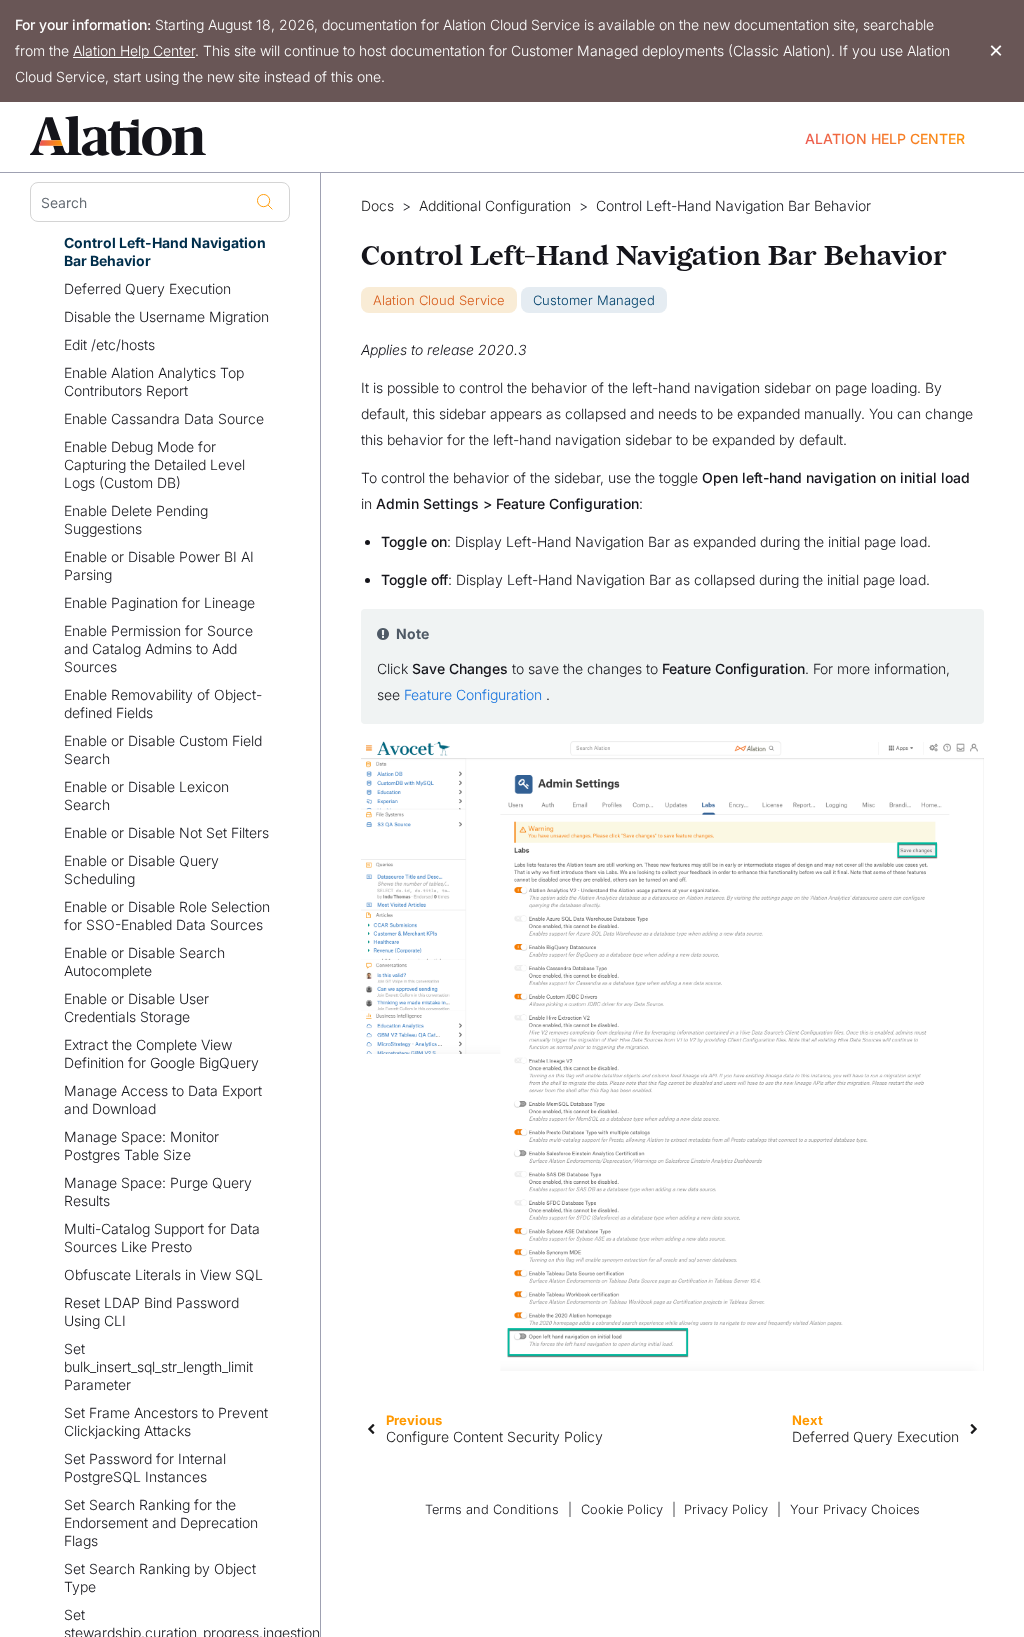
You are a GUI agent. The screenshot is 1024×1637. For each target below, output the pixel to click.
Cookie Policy (622, 1509)
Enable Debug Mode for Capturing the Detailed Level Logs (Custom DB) (154, 464)
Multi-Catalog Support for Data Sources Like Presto (162, 1237)
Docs (377, 206)
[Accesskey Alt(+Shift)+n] (974, 1428)
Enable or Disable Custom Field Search (163, 749)
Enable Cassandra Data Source (164, 418)
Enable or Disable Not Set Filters (166, 832)
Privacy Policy (726, 1509)
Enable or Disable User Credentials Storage (136, 1007)
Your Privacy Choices (855, 1509)
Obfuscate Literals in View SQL (163, 1274)
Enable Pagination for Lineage (159, 602)
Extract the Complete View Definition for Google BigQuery (161, 1053)
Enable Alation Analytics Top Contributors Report (154, 381)
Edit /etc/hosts (109, 344)
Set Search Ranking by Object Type (160, 1577)
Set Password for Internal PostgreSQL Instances (145, 1467)
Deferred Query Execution (147, 288)
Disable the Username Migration (166, 316)
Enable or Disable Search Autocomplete (144, 961)
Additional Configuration (495, 206)
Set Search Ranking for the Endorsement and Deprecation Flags (161, 1522)
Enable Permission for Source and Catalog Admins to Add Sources (158, 648)
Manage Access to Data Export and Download (163, 1099)
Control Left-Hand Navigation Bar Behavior (165, 251)
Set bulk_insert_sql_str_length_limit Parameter (158, 1366)
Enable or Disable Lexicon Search (146, 795)
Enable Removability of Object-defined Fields (163, 703)
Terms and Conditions (492, 1509)
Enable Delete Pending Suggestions (136, 519)
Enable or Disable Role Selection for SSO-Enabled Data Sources (167, 915)
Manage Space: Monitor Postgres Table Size (141, 1145)
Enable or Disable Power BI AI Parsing (159, 565)
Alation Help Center (134, 50)
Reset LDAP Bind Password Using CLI (151, 1311)
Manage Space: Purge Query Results (158, 1191)
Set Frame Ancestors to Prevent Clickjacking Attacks (166, 1421)
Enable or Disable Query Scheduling (141, 869)
